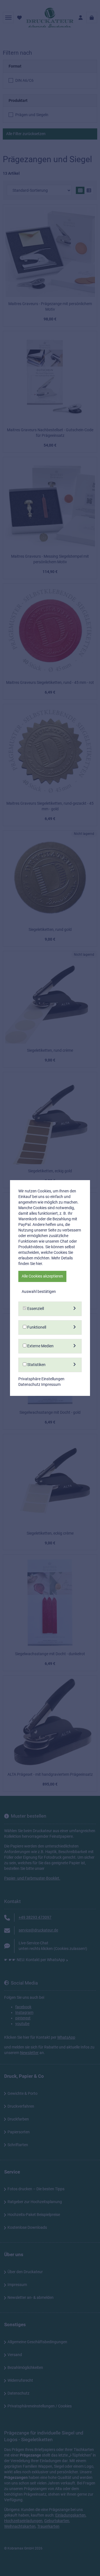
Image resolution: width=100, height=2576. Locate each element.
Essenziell (35, 1309)
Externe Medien (40, 1346)
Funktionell (36, 1327)
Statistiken (36, 1365)
